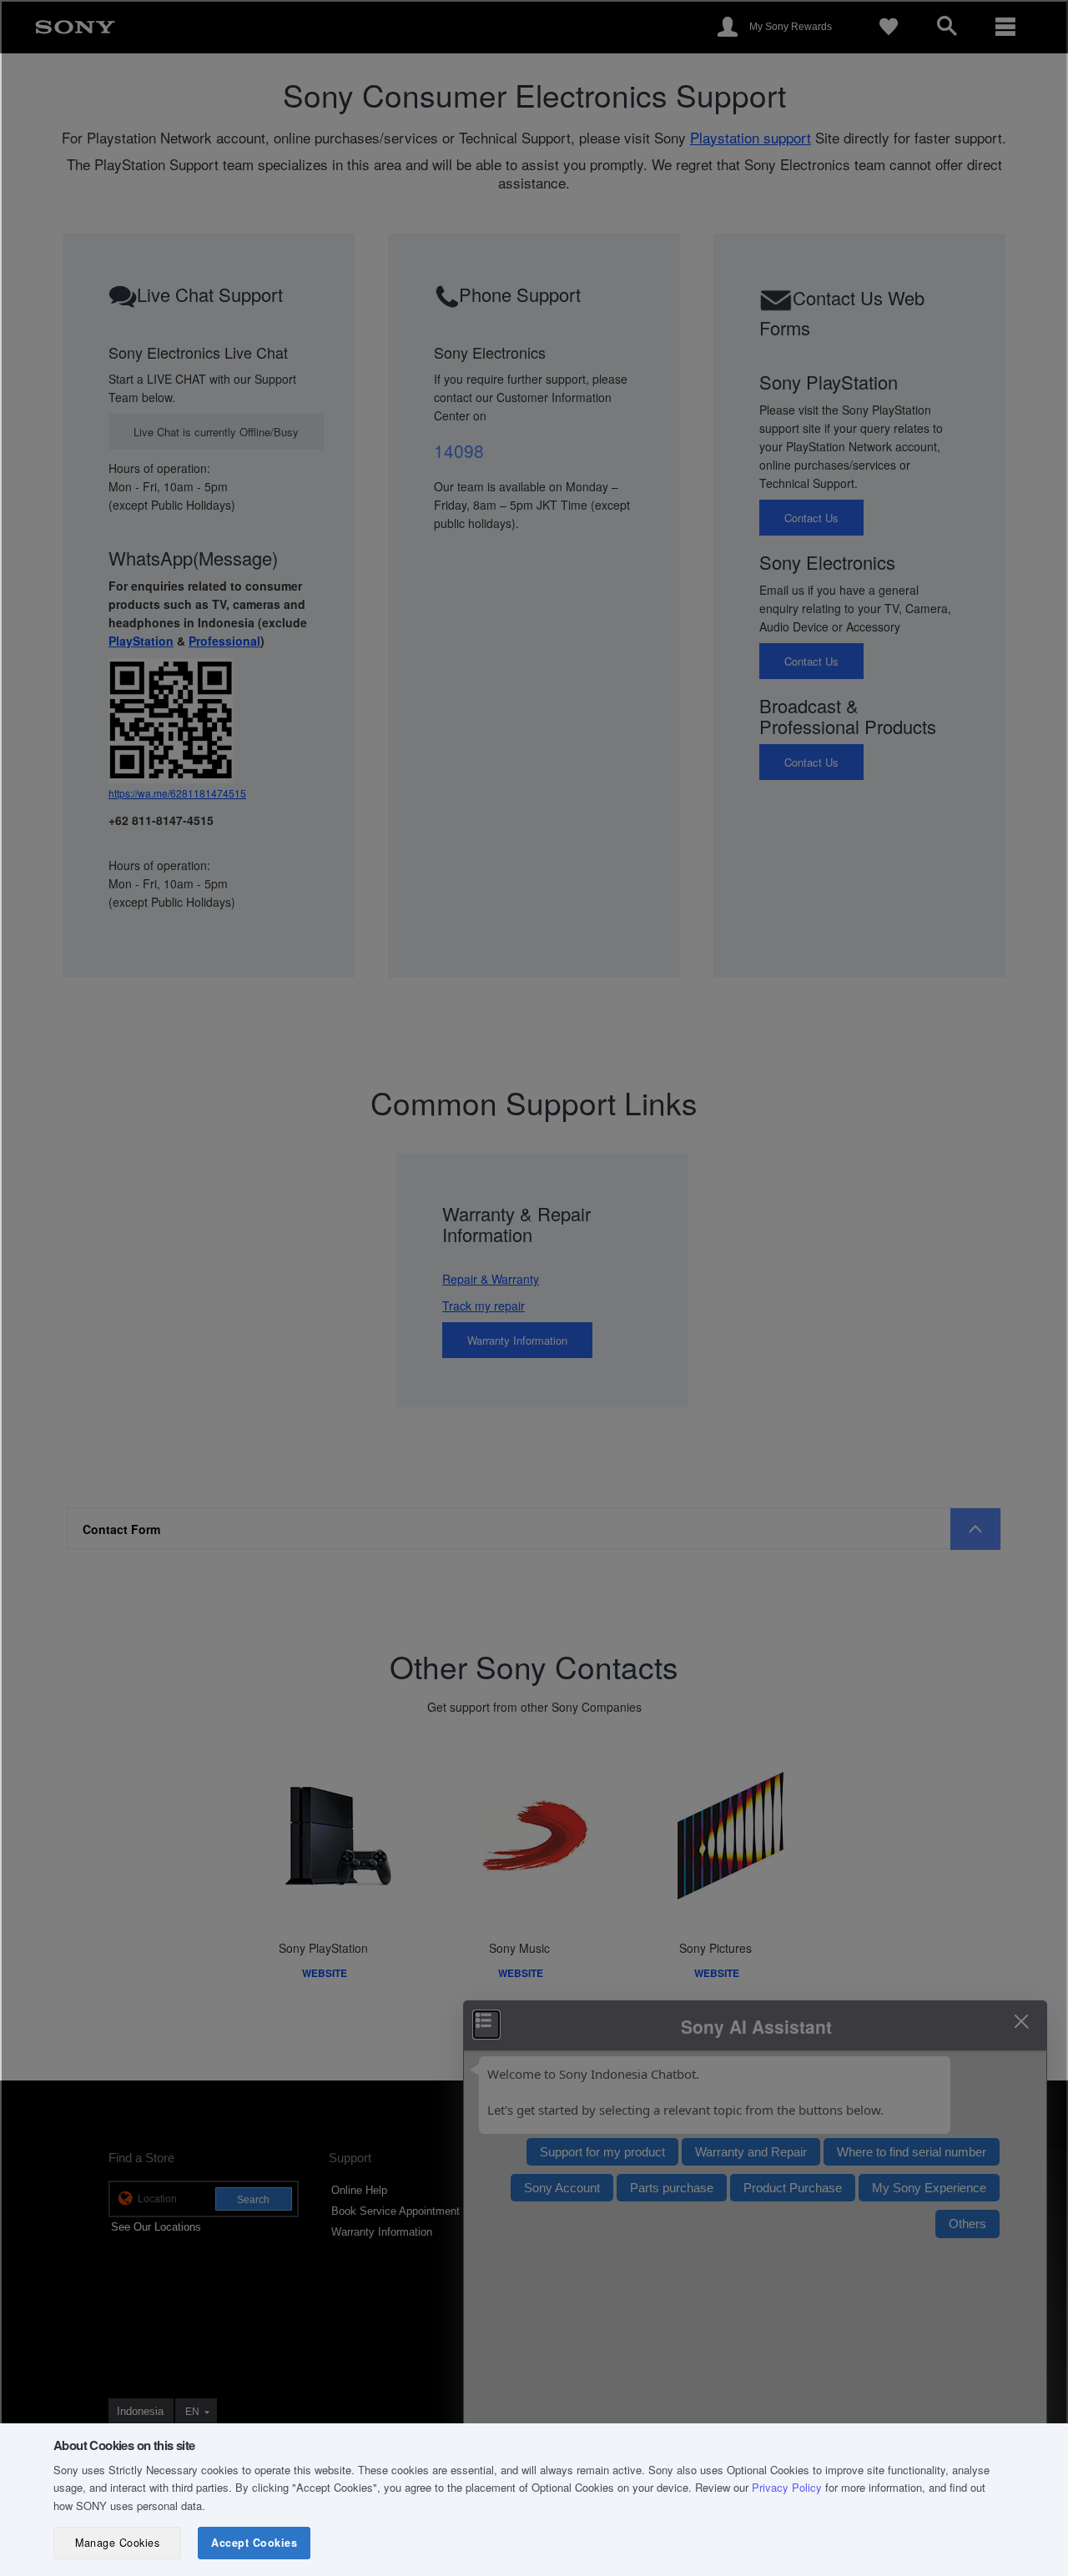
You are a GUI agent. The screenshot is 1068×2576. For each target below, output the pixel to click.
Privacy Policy (787, 2487)
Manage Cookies (117, 2543)
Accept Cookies (254, 2543)
